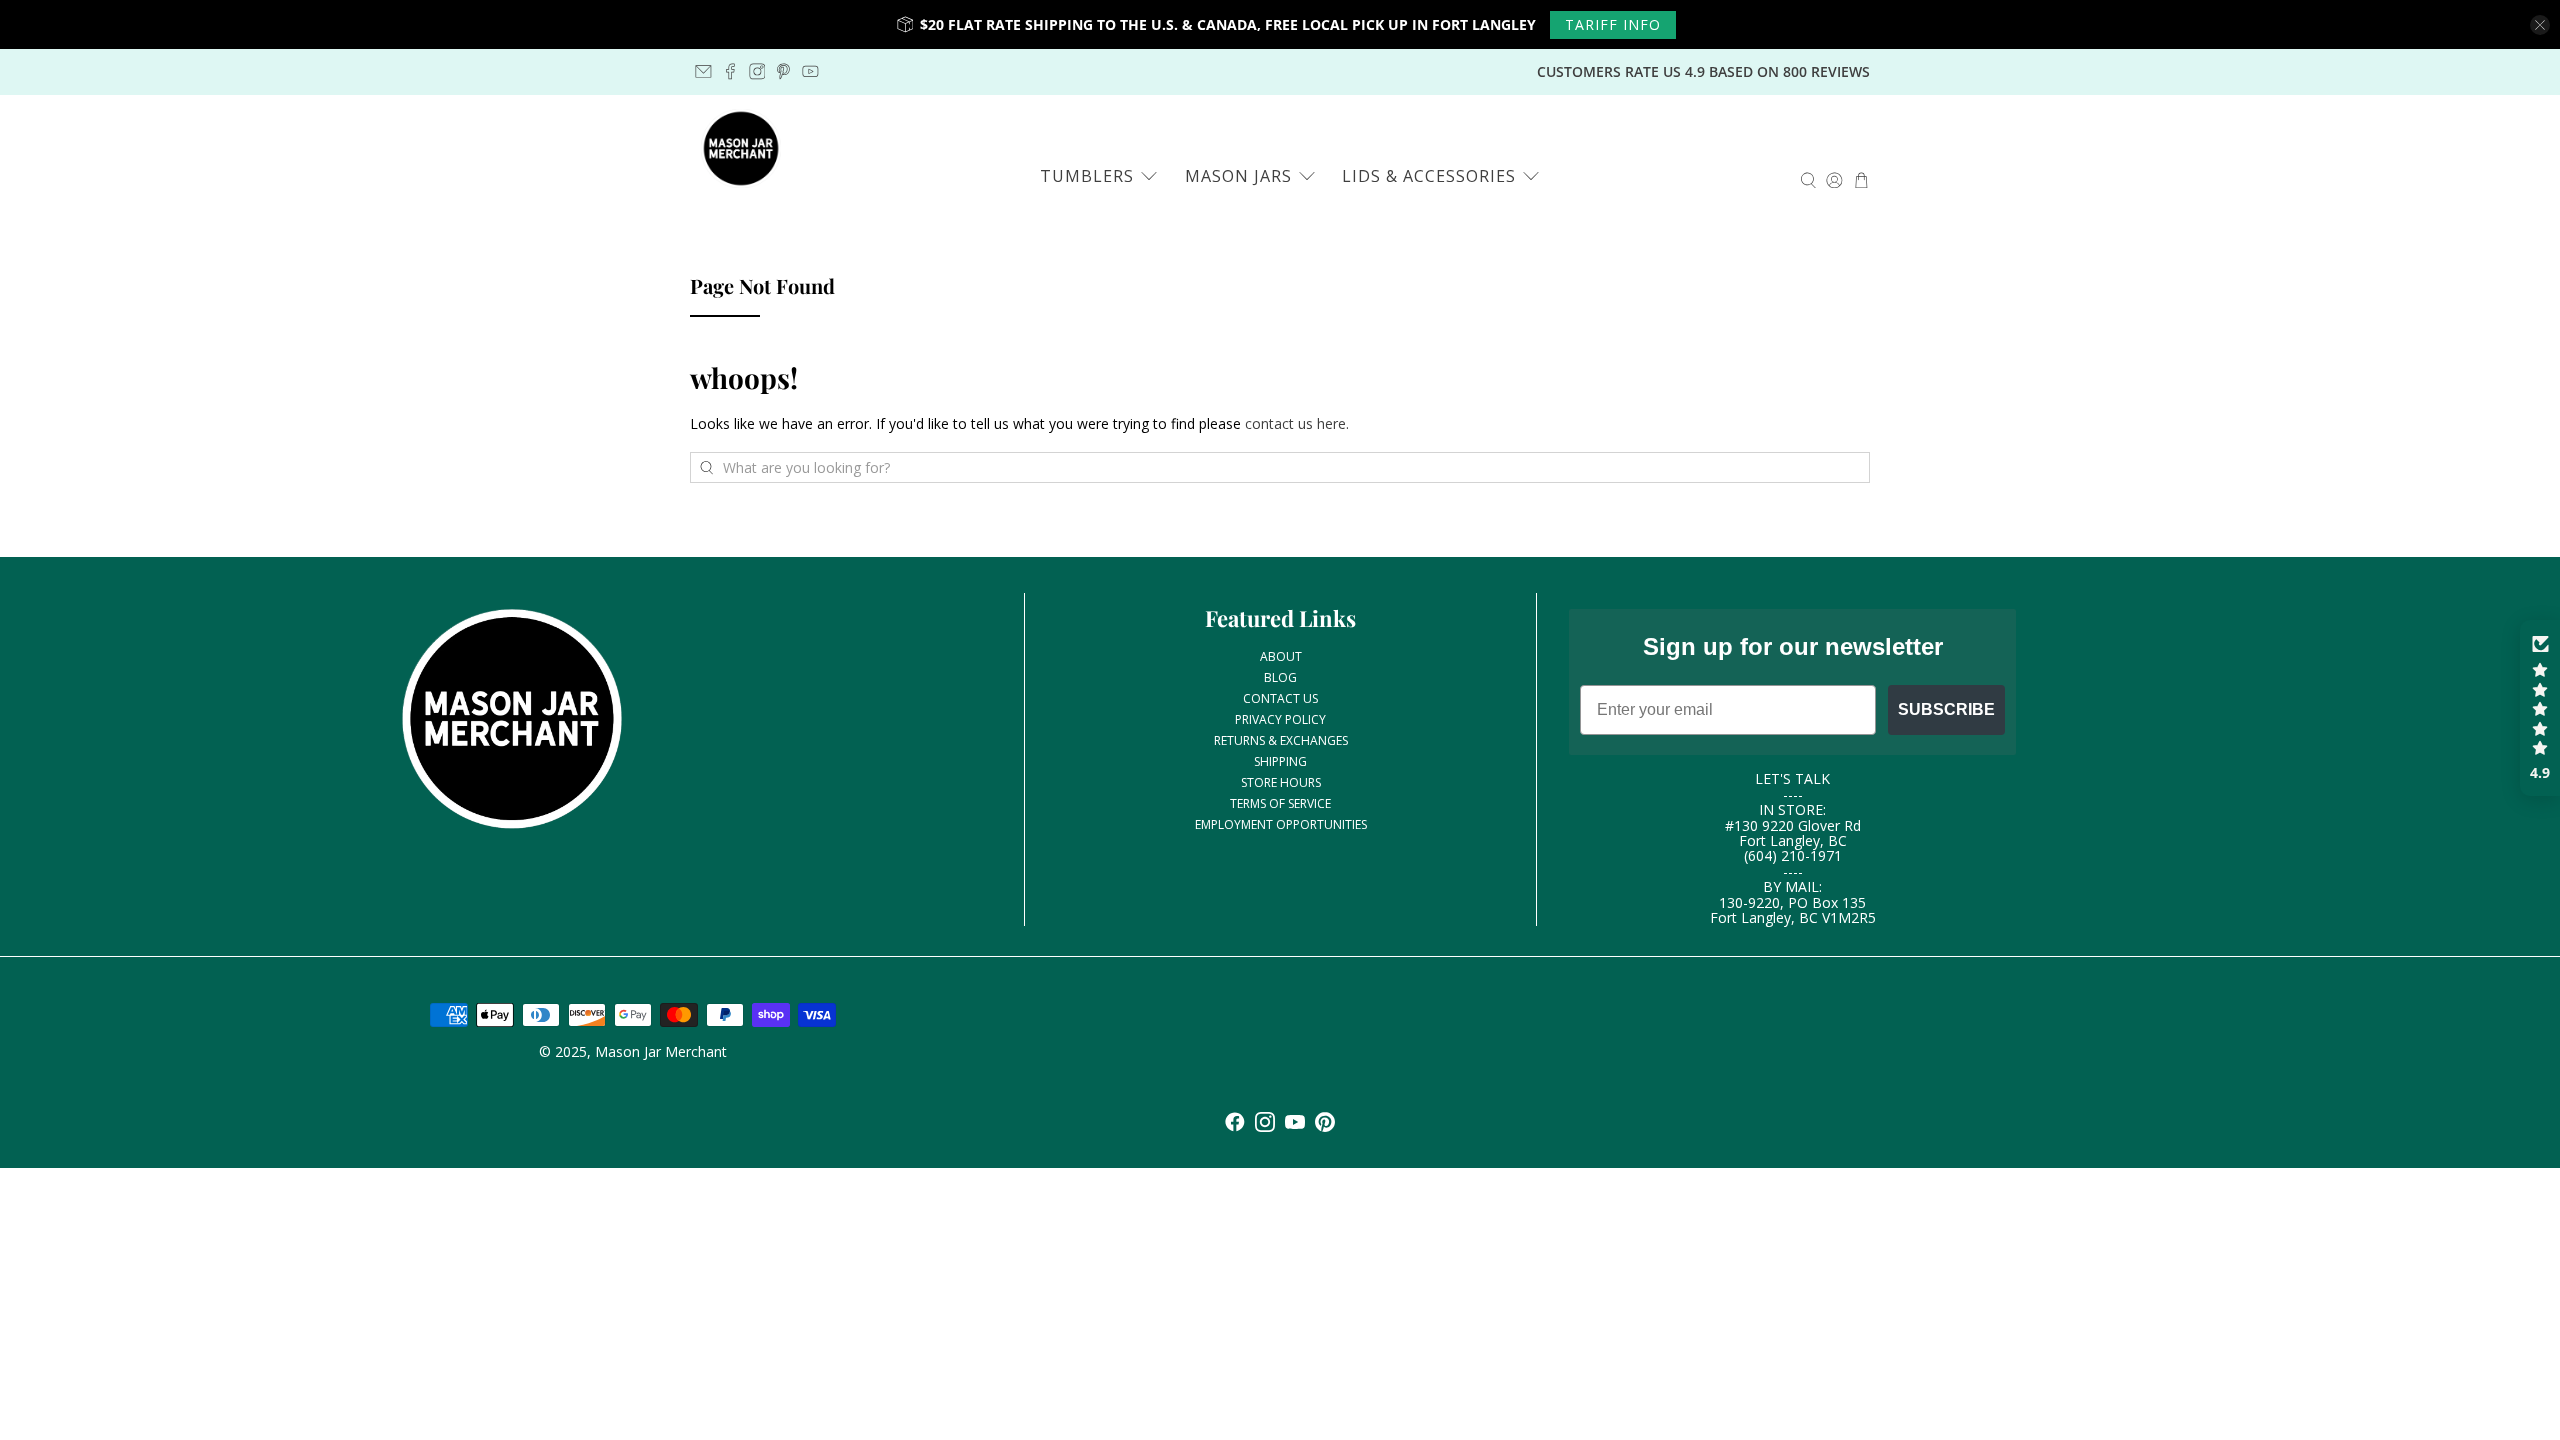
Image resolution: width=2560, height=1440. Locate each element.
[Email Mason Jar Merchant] (703, 71)
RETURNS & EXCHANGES (1281, 740)
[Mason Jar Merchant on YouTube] (810, 71)
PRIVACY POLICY (1280, 719)
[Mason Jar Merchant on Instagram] (757, 71)
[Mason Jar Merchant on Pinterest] (783, 71)
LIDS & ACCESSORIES (1429, 176)
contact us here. (1297, 423)
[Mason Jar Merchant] (741, 149)
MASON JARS (1238, 176)
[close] (2540, 25)
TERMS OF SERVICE (1280, 803)
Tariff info (1613, 24)
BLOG (1280, 677)
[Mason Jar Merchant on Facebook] (730, 71)
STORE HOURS (1281, 782)
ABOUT (1281, 656)
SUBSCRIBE (1946, 709)
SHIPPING (1280, 761)
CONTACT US (1280, 698)
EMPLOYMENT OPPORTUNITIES (1281, 824)
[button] (2540, 708)
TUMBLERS (1087, 176)
